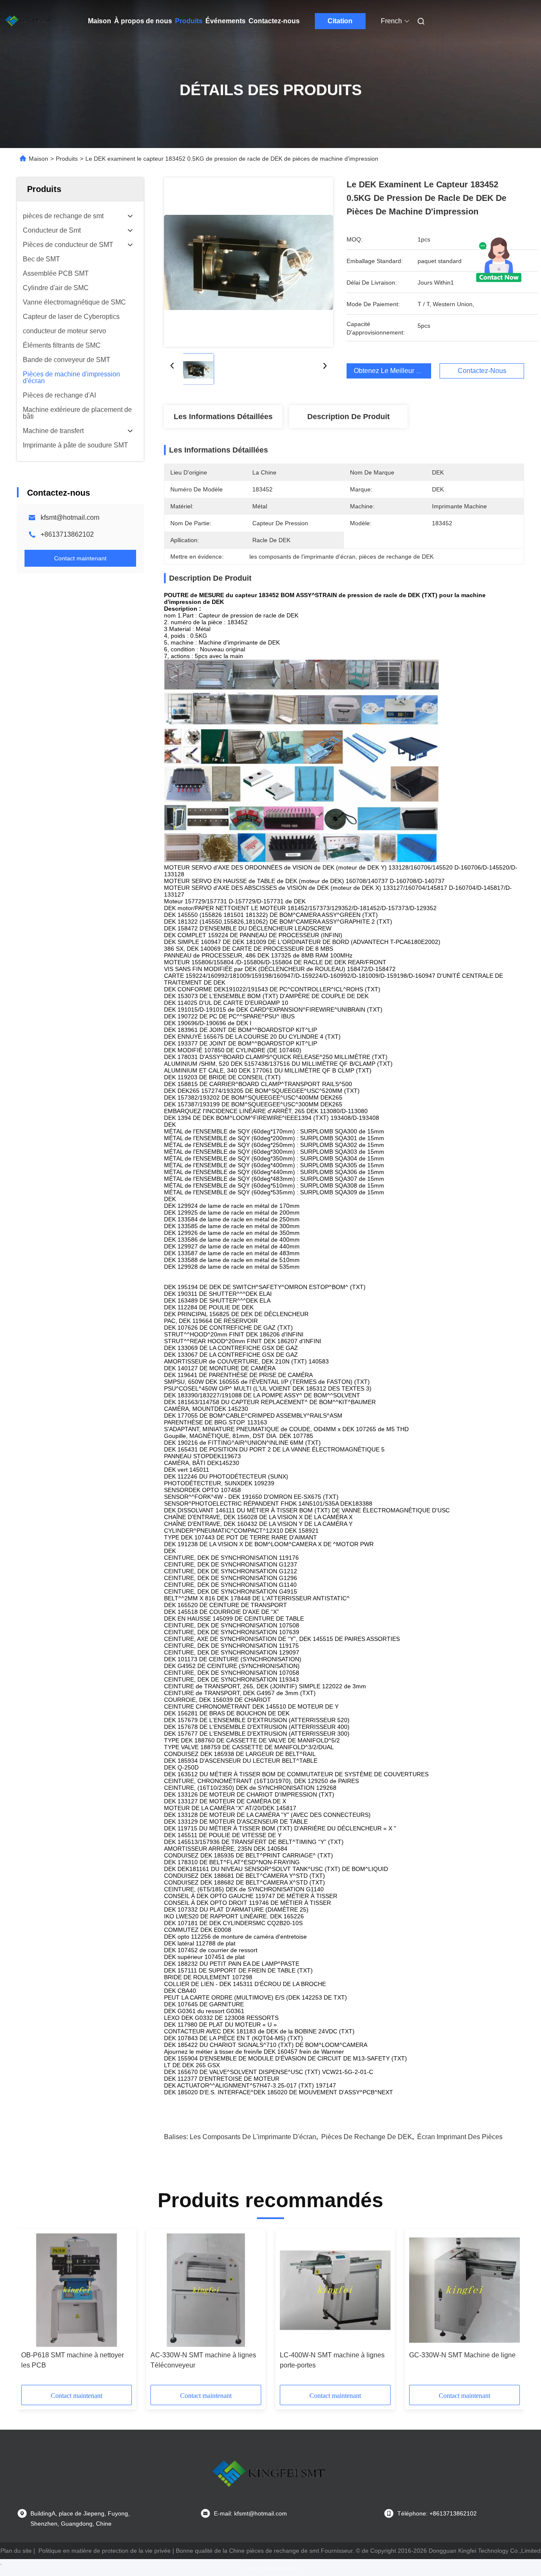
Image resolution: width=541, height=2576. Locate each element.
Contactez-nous (274, 21)
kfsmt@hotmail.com (70, 517)
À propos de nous (143, 21)
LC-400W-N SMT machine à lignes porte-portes (332, 2360)
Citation (340, 21)
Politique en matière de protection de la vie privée (105, 2551)
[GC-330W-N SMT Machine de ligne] (464, 2290)
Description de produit (348, 417)
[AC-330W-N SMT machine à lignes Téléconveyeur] (206, 2290)
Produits (189, 21)
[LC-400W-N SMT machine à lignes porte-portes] (335, 2290)
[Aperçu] (29, 21)
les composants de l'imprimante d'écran (253, 2137)
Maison (100, 21)
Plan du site (16, 2551)
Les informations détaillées (223, 417)
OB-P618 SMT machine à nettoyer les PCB (72, 2360)
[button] (32, 2310)
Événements (225, 21)
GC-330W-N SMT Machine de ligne (462, 2355)
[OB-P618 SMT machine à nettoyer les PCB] (77, 2290)
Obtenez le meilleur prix (391, 371)
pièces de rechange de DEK (367, 2137)
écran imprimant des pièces (460, 2137)
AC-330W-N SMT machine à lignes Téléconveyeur (203, 2360)
